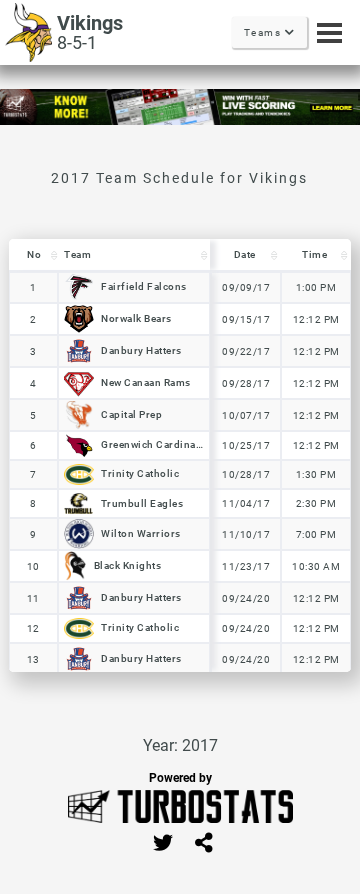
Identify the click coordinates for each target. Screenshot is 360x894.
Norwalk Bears (136, 318)
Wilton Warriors (141, 533)
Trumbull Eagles (142, 502)
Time (314, 254)
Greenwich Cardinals (153, 444)
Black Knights (128, 565)
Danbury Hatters (141, 350)
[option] (180, 107)
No (34, 254)
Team (77, 254)
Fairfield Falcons (144, 286)
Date (245, 254)
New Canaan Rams (146, 382)
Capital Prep (131, 414)
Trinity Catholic (140, 473)
